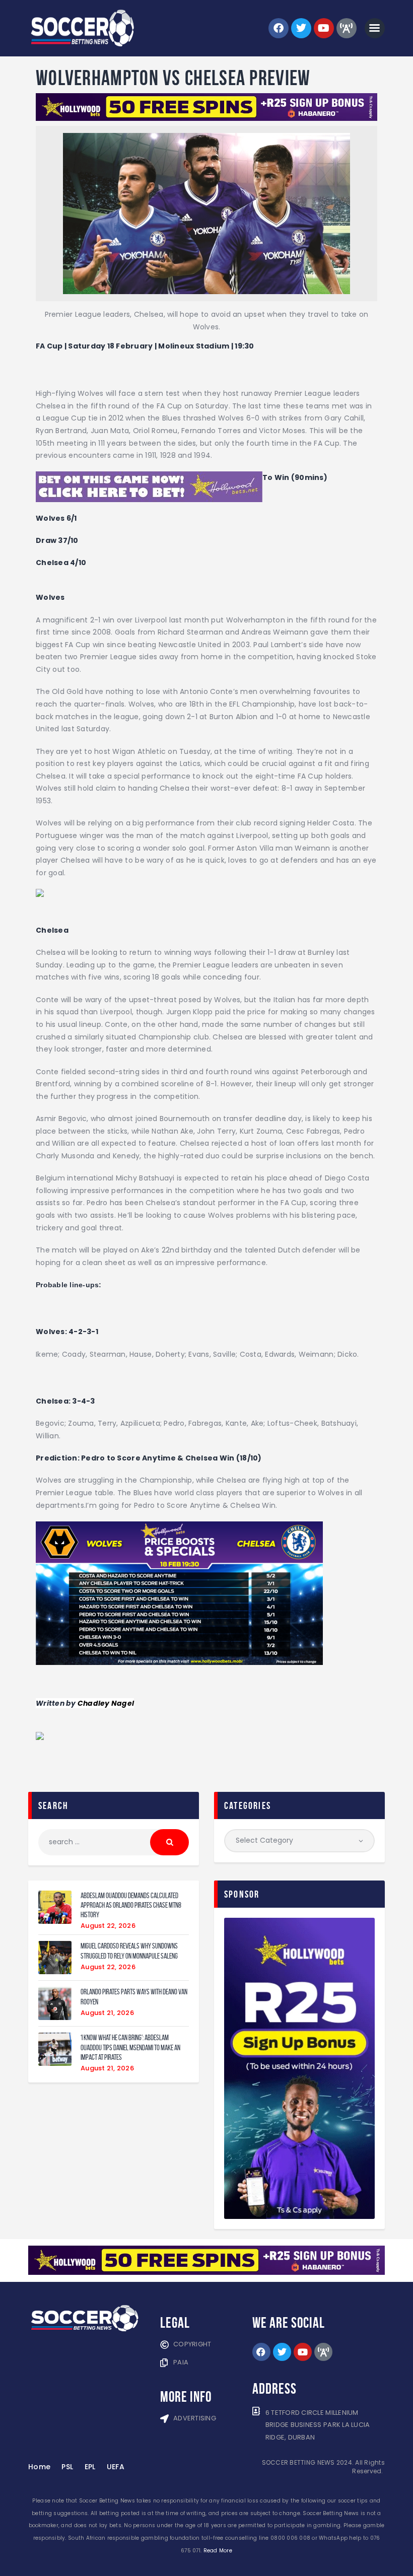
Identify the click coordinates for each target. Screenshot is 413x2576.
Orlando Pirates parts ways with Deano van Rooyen (134, 1996)
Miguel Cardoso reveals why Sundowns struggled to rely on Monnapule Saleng (129, 1951)
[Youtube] (324, 28)
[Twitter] (301, 28)
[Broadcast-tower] (347, 28)
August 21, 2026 (107, 2013)
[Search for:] (114, 1842)
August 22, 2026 (108, 1926)
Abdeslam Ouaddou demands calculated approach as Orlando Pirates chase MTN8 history (131, 1905)
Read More (218, 2551)
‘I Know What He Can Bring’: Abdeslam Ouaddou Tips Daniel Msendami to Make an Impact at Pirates (130, 2047)
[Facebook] (279, 28)
